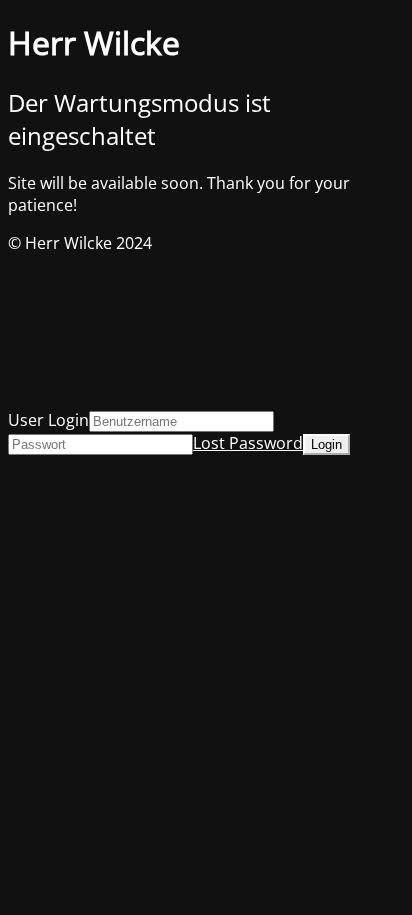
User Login (48, 420)
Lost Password (248, 443)
